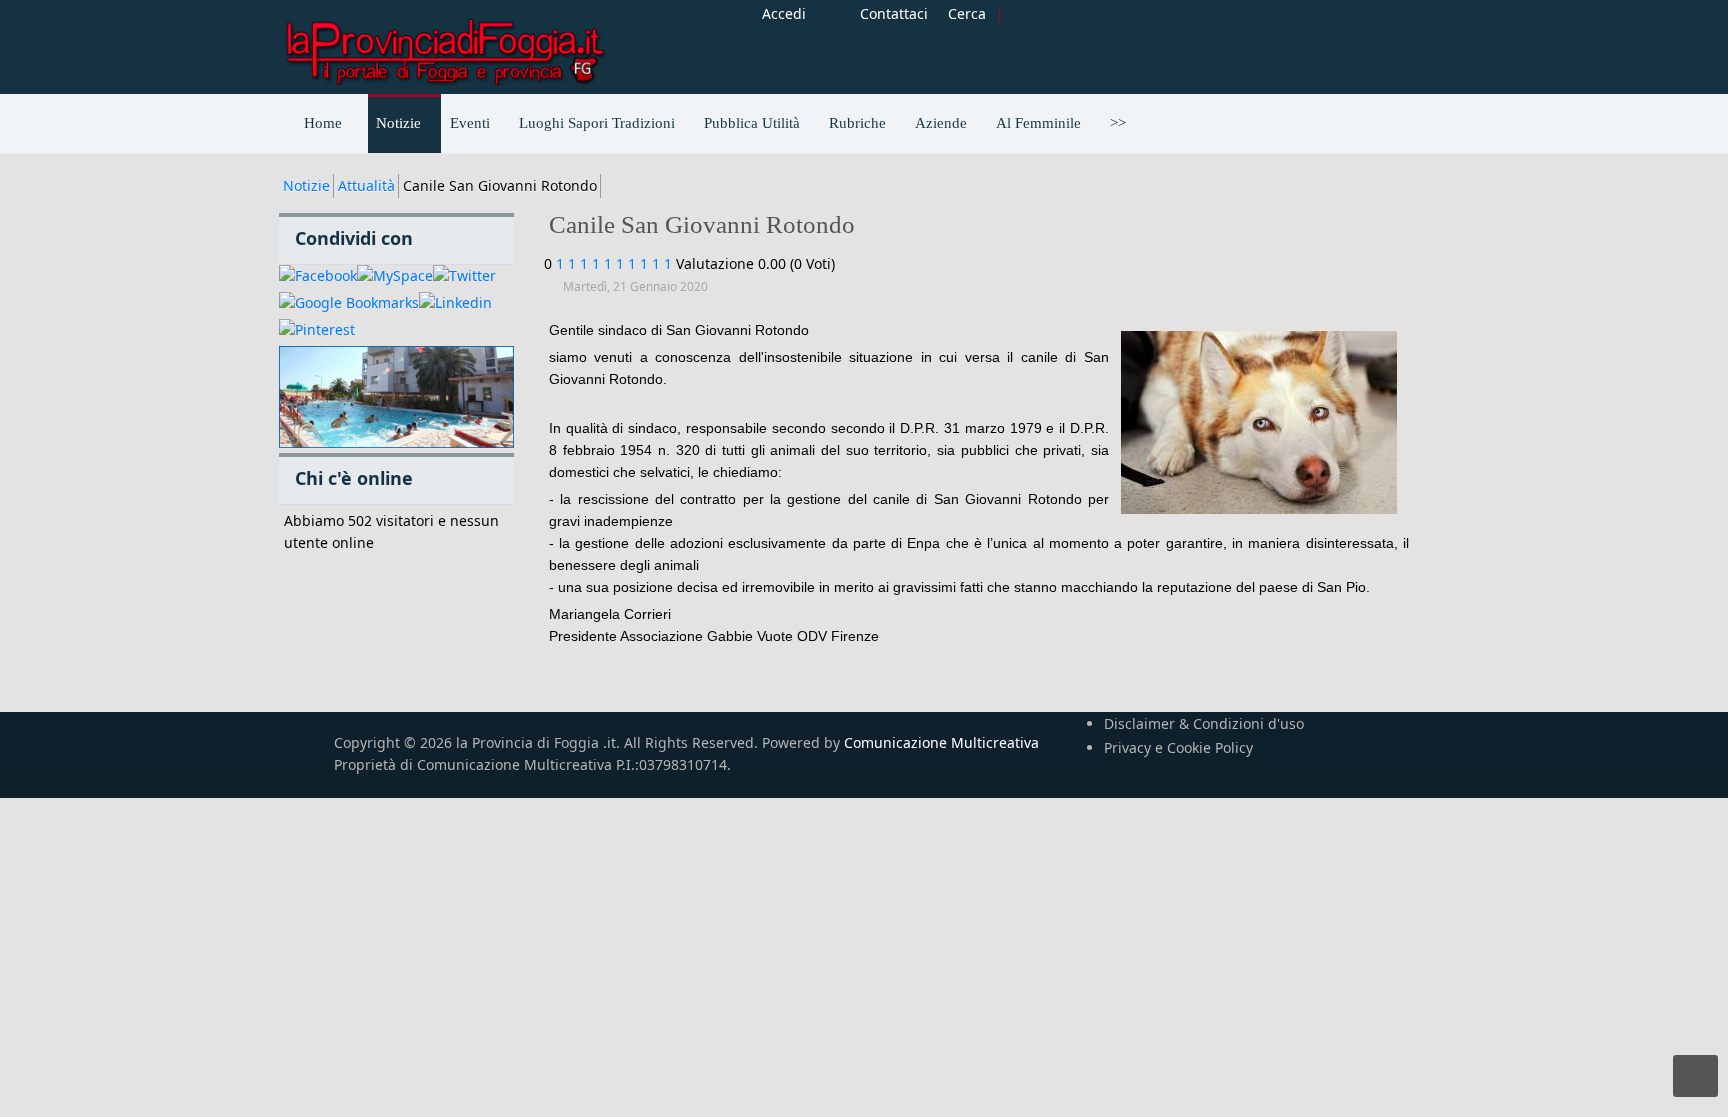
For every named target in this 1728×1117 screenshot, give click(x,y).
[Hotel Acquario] (396, 397)
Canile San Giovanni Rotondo (702, 224)
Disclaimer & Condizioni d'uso (1204, 723)
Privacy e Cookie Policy (1178, 747)
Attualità (366, 185)
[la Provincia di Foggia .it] (444, 44)
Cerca (967, 13)
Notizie (306, 185)
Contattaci (894, 13)
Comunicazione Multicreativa (941, 742)
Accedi (784, 13)
